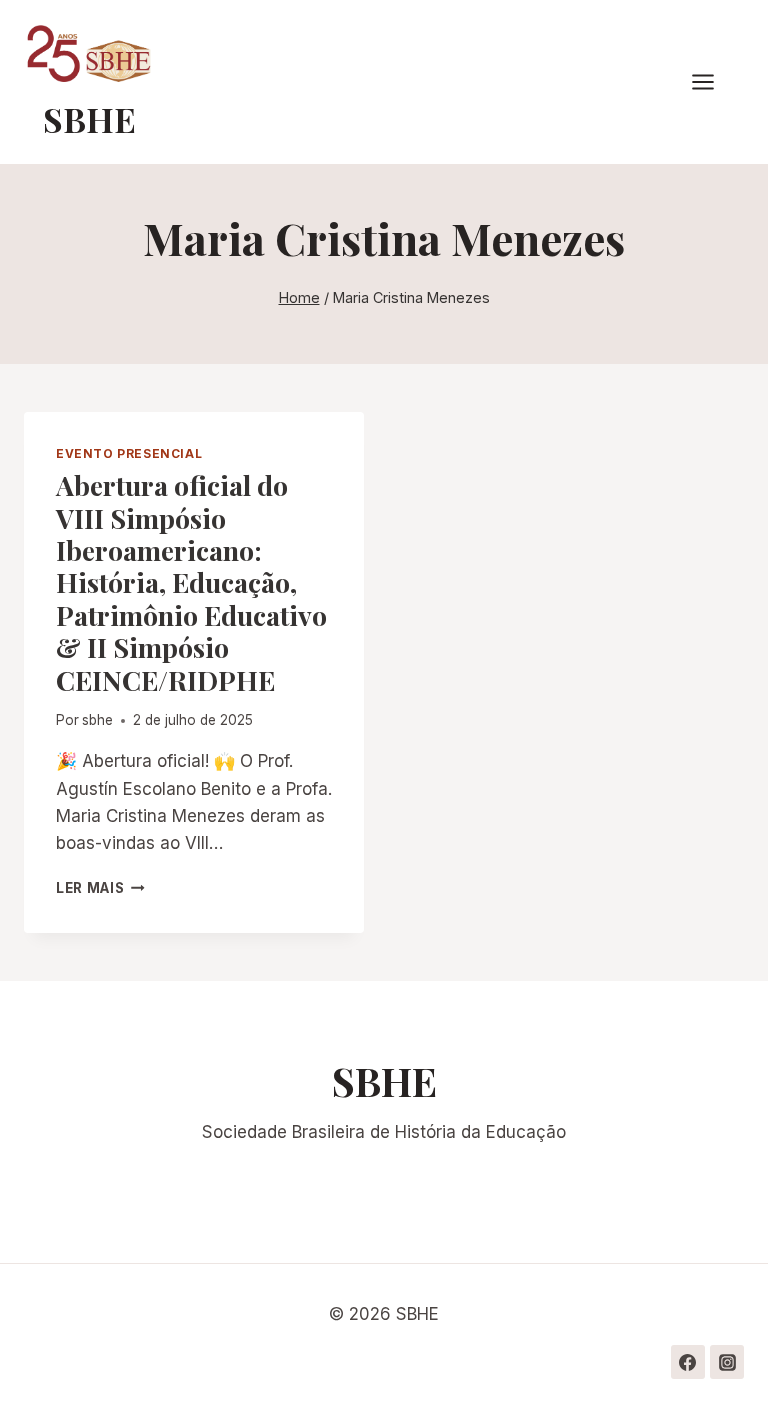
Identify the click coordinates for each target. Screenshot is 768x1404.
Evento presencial (129, 453)
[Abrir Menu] (713, 82)
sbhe (97, 720)
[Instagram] (727, 1362)
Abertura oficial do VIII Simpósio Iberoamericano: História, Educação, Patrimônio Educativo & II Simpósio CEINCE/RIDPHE (191, 582)
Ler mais (100, 888)
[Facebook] (688, 1362)
